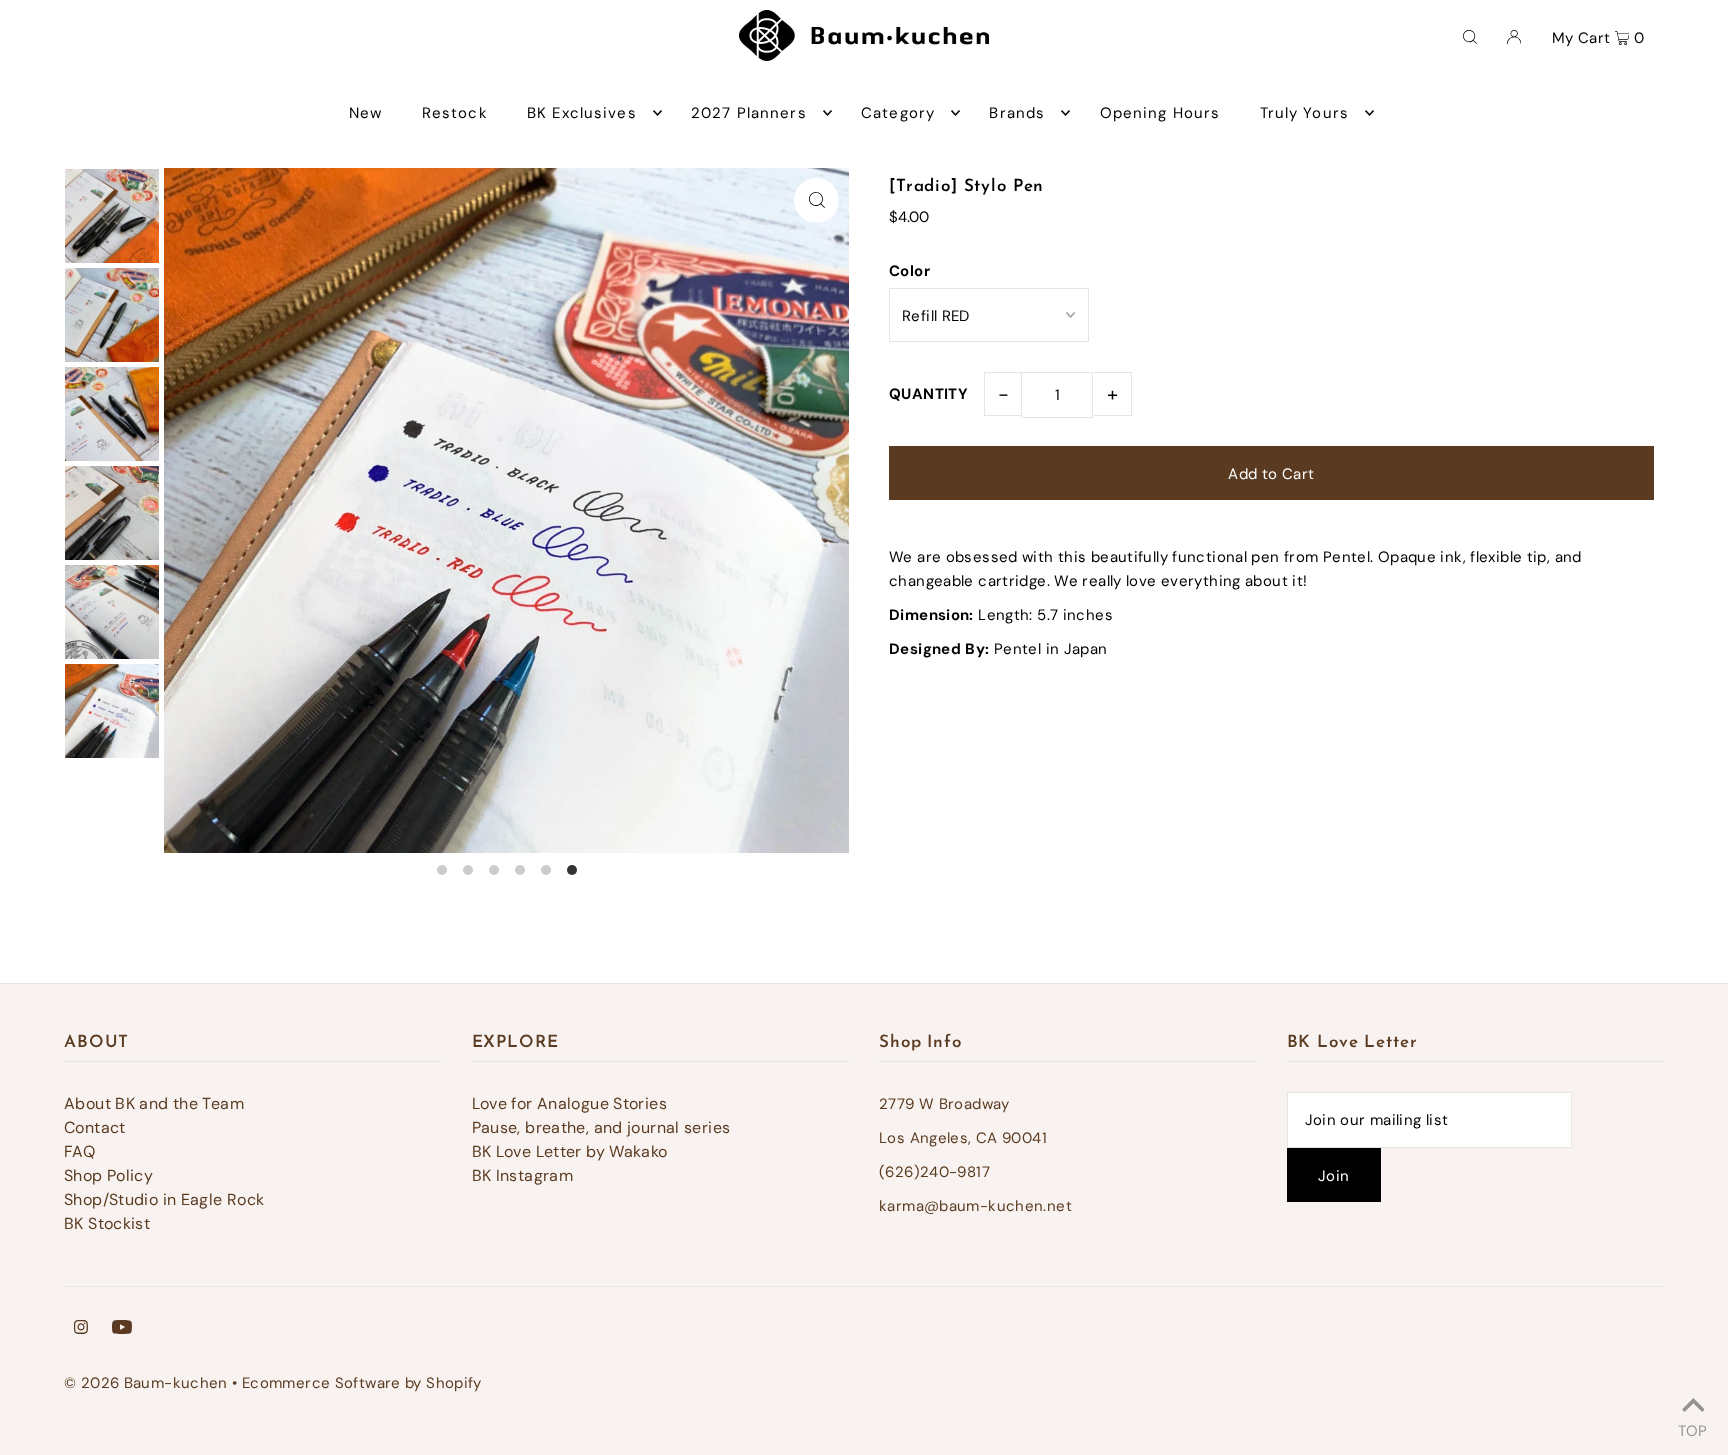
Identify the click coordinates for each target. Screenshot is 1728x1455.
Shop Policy (108, 1175)
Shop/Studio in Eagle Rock (164, 1199)
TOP (1692, 1428)
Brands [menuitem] (1017, 113)
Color (909, 271)
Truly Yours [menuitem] (1304, 113)
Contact (95, 1127)
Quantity (928, 394)
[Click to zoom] (816, 200)
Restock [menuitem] (455, 113)
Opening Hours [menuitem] (1160, 113)
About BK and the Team (154, 1103)
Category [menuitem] (898, 113)
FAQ (79, 1151)
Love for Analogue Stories (569, 1103)
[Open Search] (1470, 36)
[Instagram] (81, 1329)
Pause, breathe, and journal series (601, 1127)
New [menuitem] (365, 113)
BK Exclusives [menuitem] (582, 113)
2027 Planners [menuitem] (749, 113)
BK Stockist (107, 1223)
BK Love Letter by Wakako (570, 1151)
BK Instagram (523, 1175)
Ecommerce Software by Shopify (362, 1383)
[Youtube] (122, 1329)
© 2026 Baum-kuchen (146, 1383)
